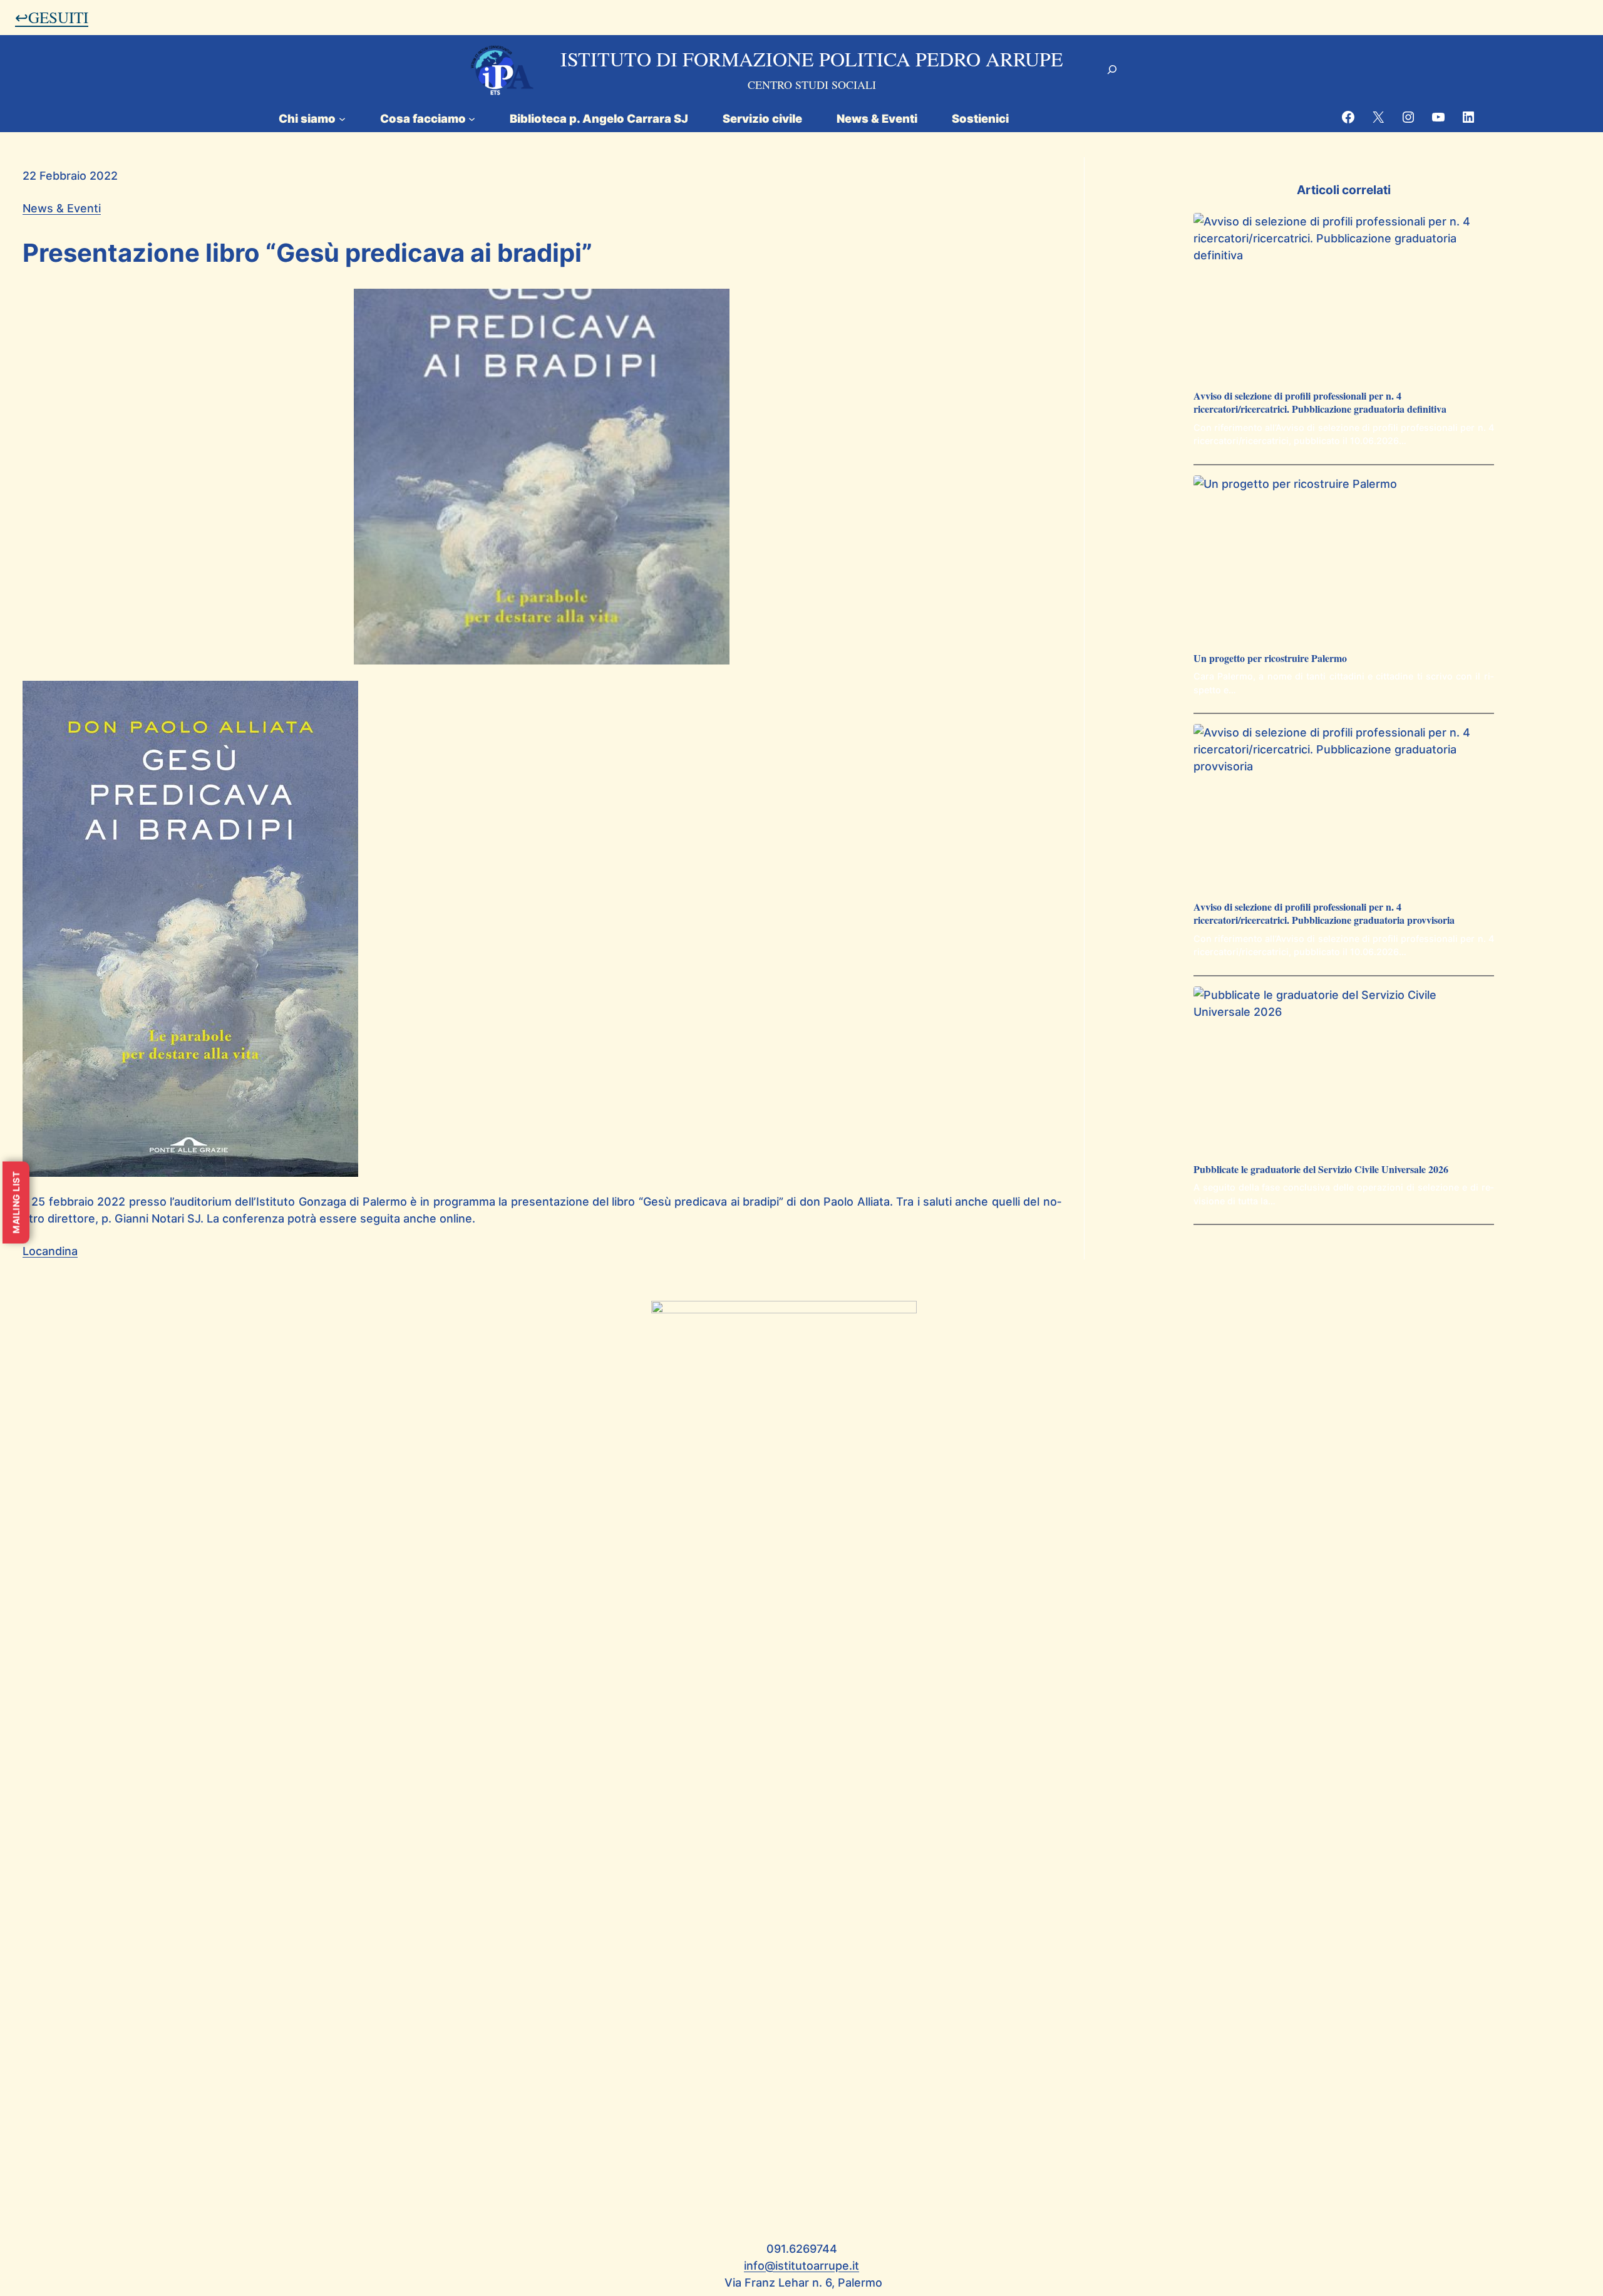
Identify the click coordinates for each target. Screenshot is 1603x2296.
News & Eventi (62, 208)
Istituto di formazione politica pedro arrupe (812, 59)
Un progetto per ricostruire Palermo (1270, 659)
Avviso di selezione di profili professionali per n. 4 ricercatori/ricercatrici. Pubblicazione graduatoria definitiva (1320, 403)
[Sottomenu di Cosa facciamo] (472, 118)
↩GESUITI (52, 17)
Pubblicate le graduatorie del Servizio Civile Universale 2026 (1321, 1170)
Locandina (50, 1251)
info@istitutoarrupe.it (801, 2266)
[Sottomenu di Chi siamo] (342, 118)
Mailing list (16, 1203)
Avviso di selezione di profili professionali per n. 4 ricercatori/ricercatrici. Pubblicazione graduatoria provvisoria (1324, 914)
